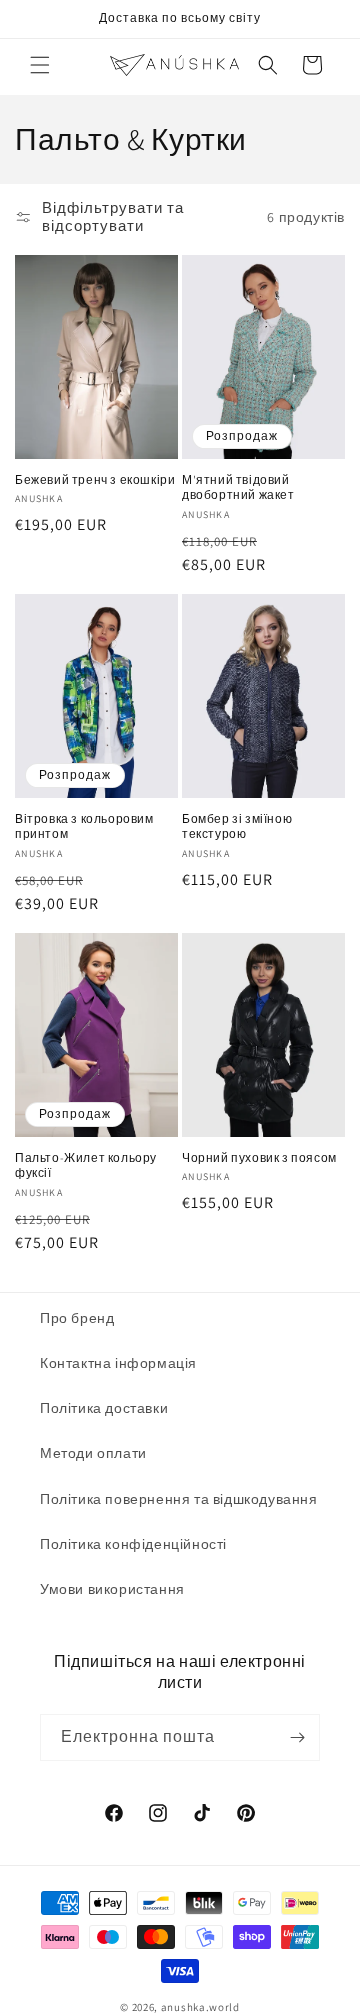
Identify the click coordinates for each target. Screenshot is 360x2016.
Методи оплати (93, 1453)
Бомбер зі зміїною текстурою (237, 826)
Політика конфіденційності (133, 1544)
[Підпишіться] (297, 1737)
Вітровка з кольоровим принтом (84, 826)
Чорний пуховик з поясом (259, 1157)
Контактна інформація (118, 1363)
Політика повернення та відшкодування (179, 1499)
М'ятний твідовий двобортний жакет (238, 487)
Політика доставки (104, 1408)
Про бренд (77, 1318)
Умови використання (112, 1589)
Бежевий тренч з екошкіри (95, 479)
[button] (40, 65)
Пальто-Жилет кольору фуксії (86, 1165)
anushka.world (200, 2007)
